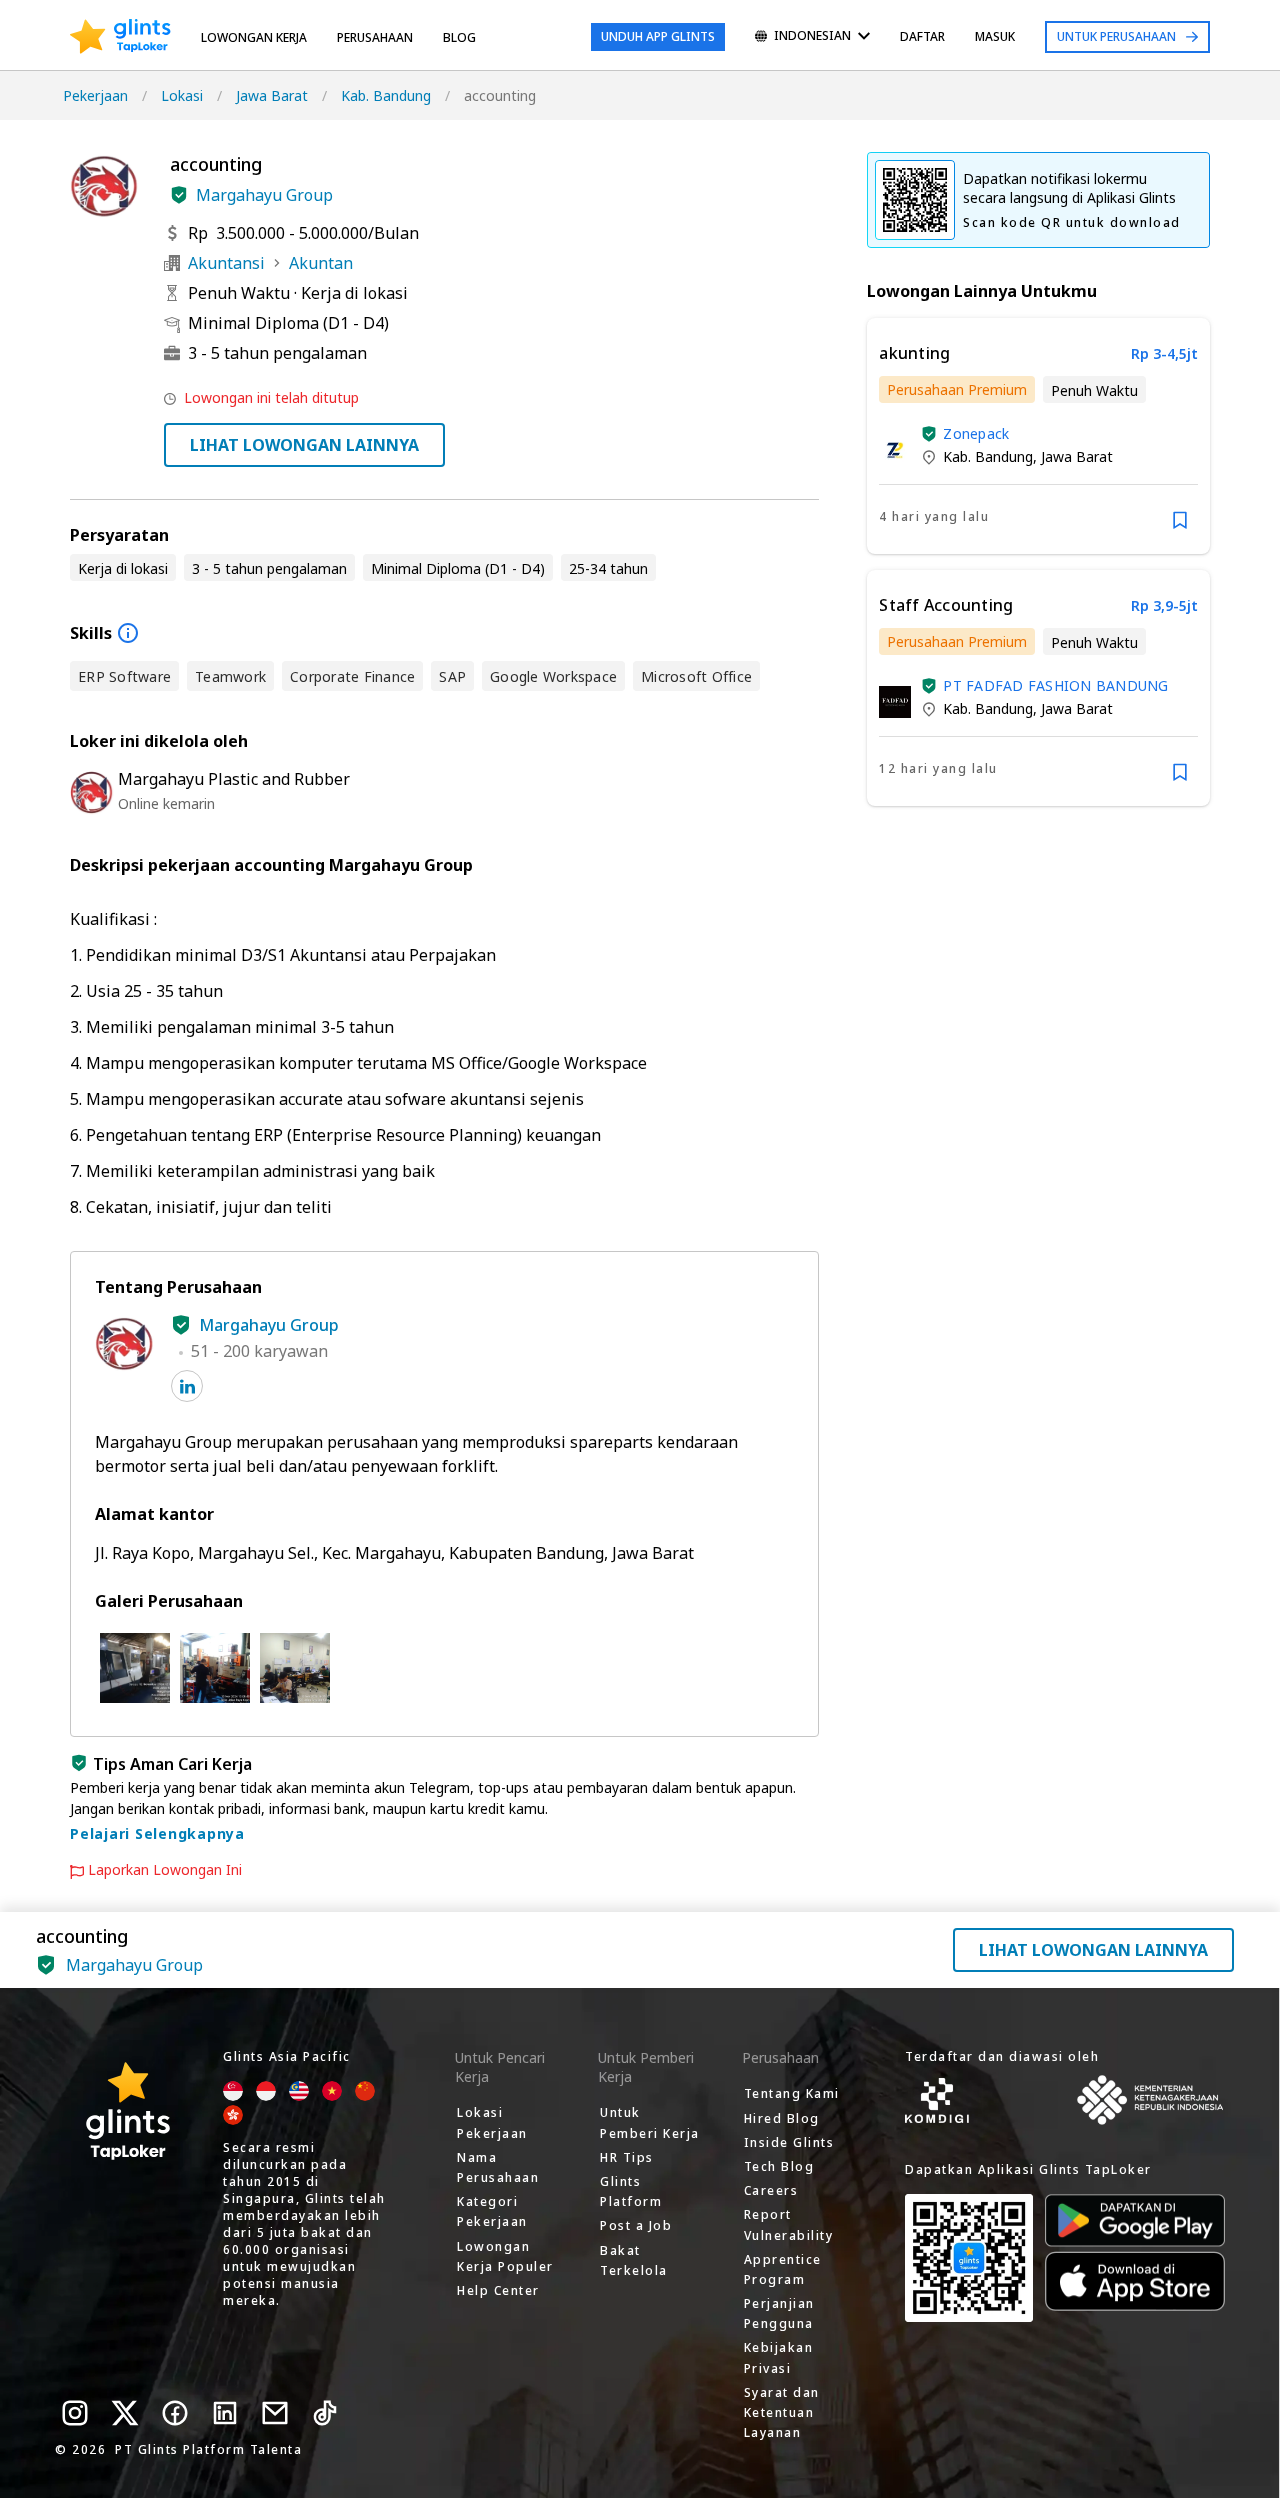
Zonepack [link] (976, 433)
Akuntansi (226, 263)
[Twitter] (125, 2413)
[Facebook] (175, 2413)
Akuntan (321, 263)
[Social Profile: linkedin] (187, 1386)
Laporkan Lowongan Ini (165, 1870)
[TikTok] (325, 2413)
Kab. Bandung (386, 95)
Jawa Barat (272, 95)
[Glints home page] (120, 37)
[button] (179, 195)
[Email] (275, 2413)
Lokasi (182, 95)
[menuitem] (812, 37)
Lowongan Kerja (254, 37)
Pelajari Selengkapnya (157, 1833)
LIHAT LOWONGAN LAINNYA (304, 445)
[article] (1038, 436)
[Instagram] (75, 2413)
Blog (459, 37)
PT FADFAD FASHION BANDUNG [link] (1055, 685)
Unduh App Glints (658, 36)
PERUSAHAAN (375, 37)
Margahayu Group (264, 195)
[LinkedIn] (225, 2413)
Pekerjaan (95, 95)
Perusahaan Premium (957, 389)
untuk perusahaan (1116, 36)
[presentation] (120, 37)
